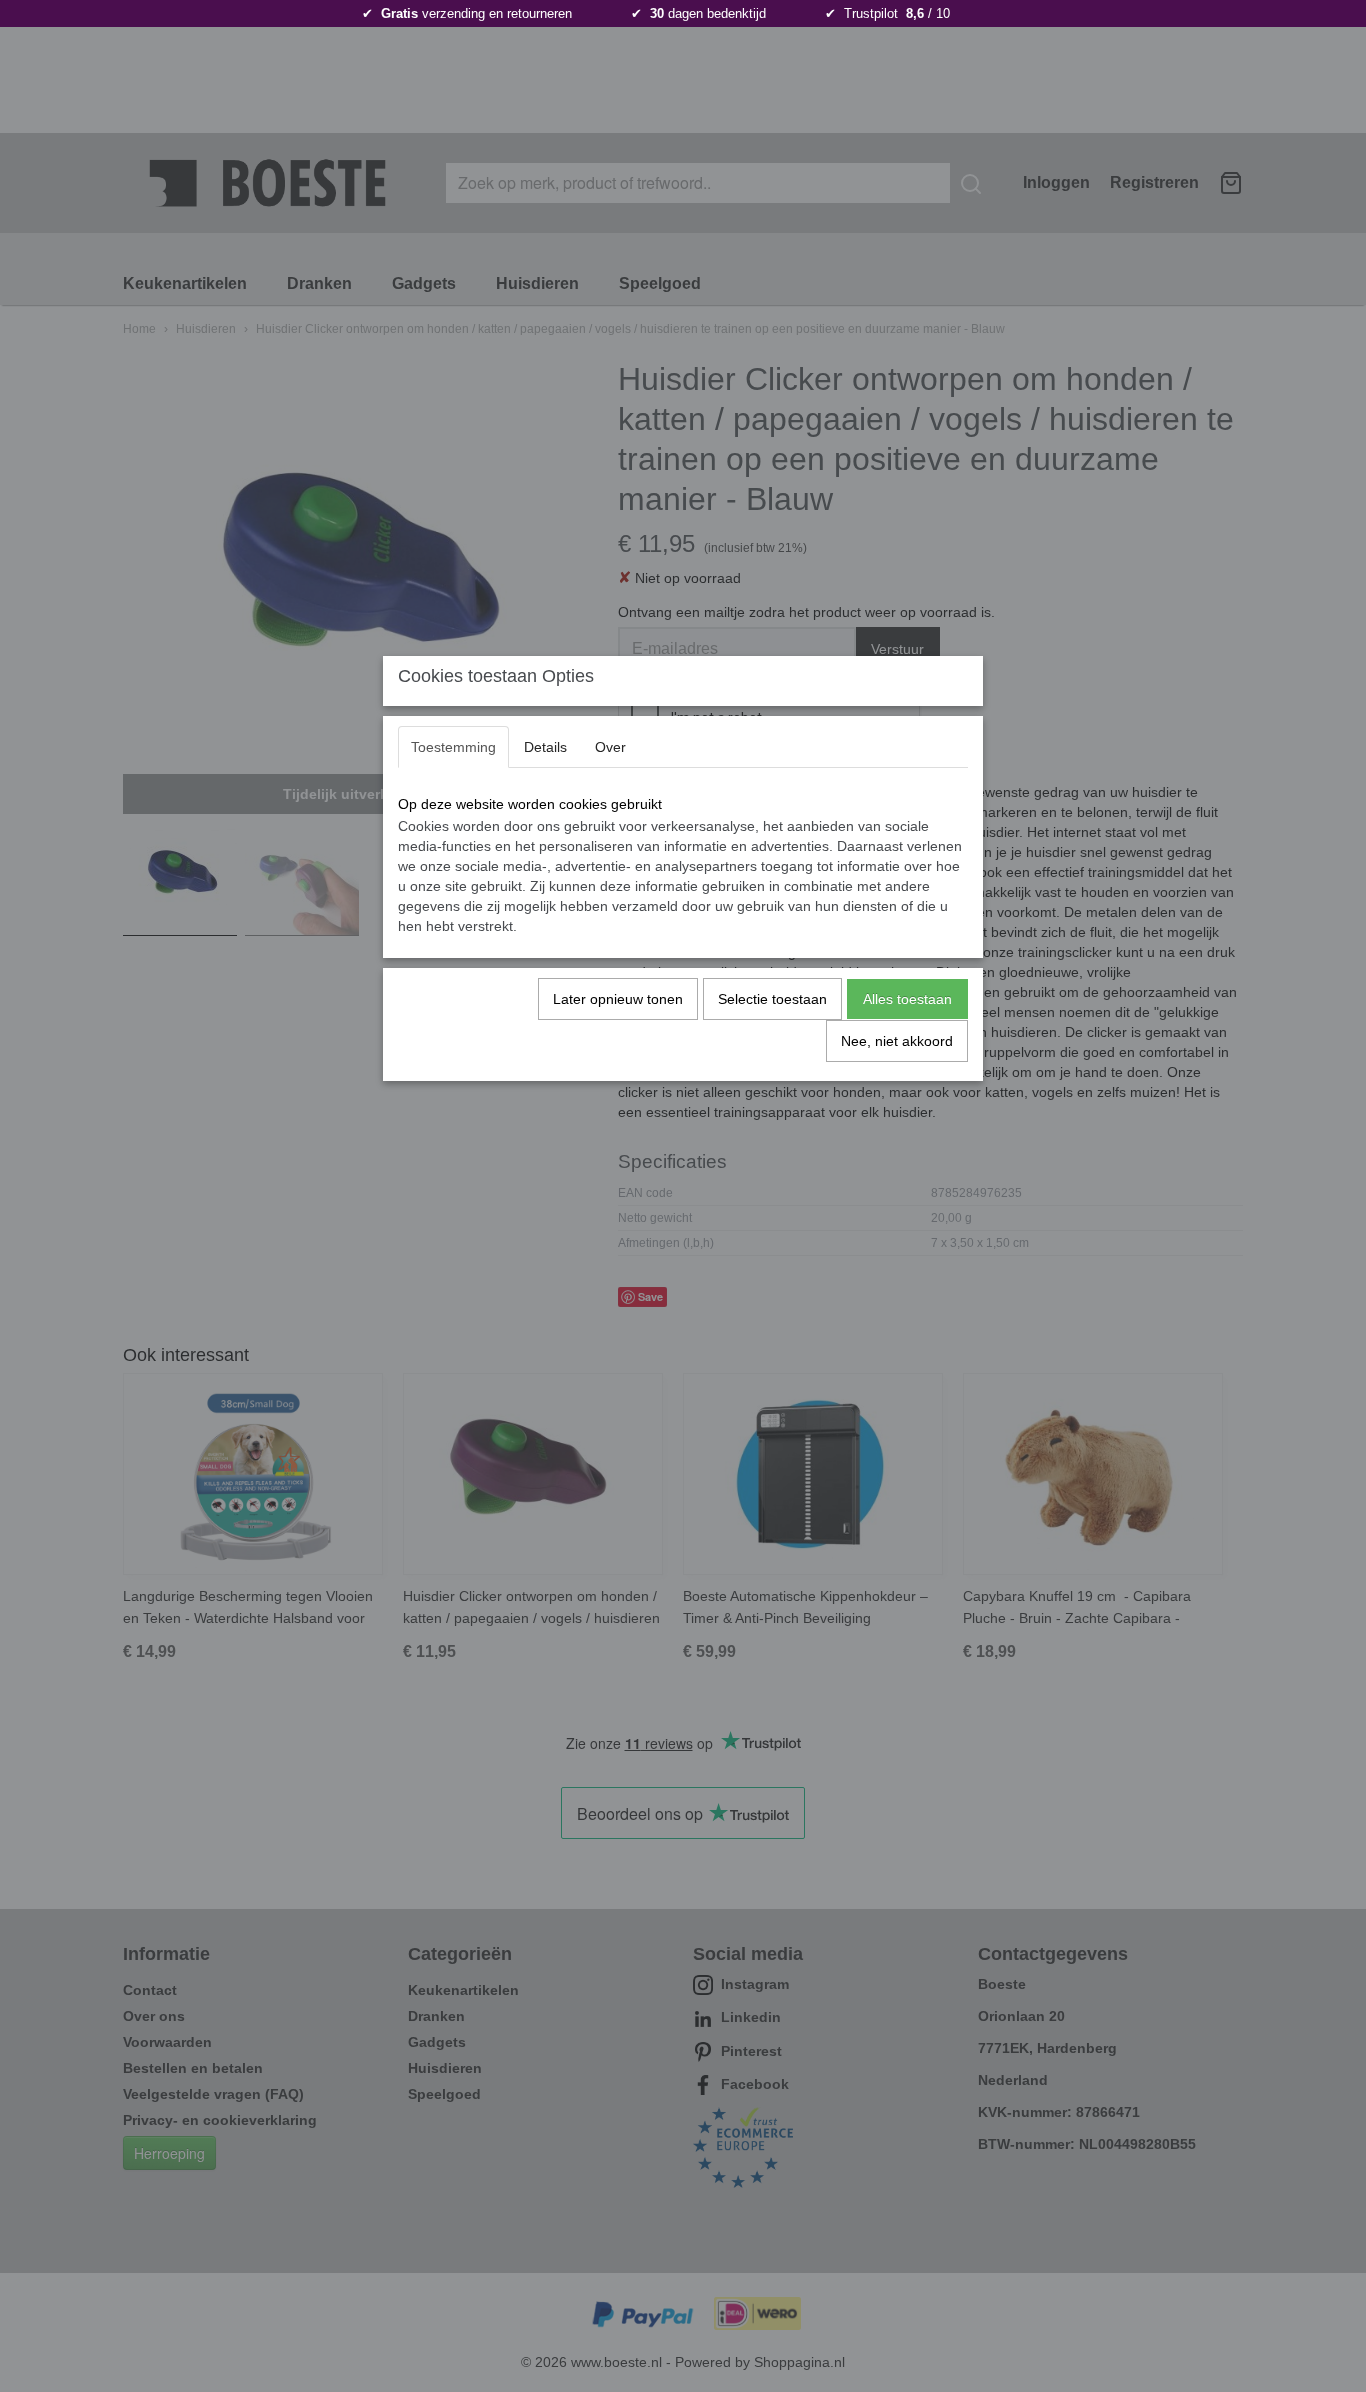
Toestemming (453, 747)
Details (545, 747)
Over (610, 747)
